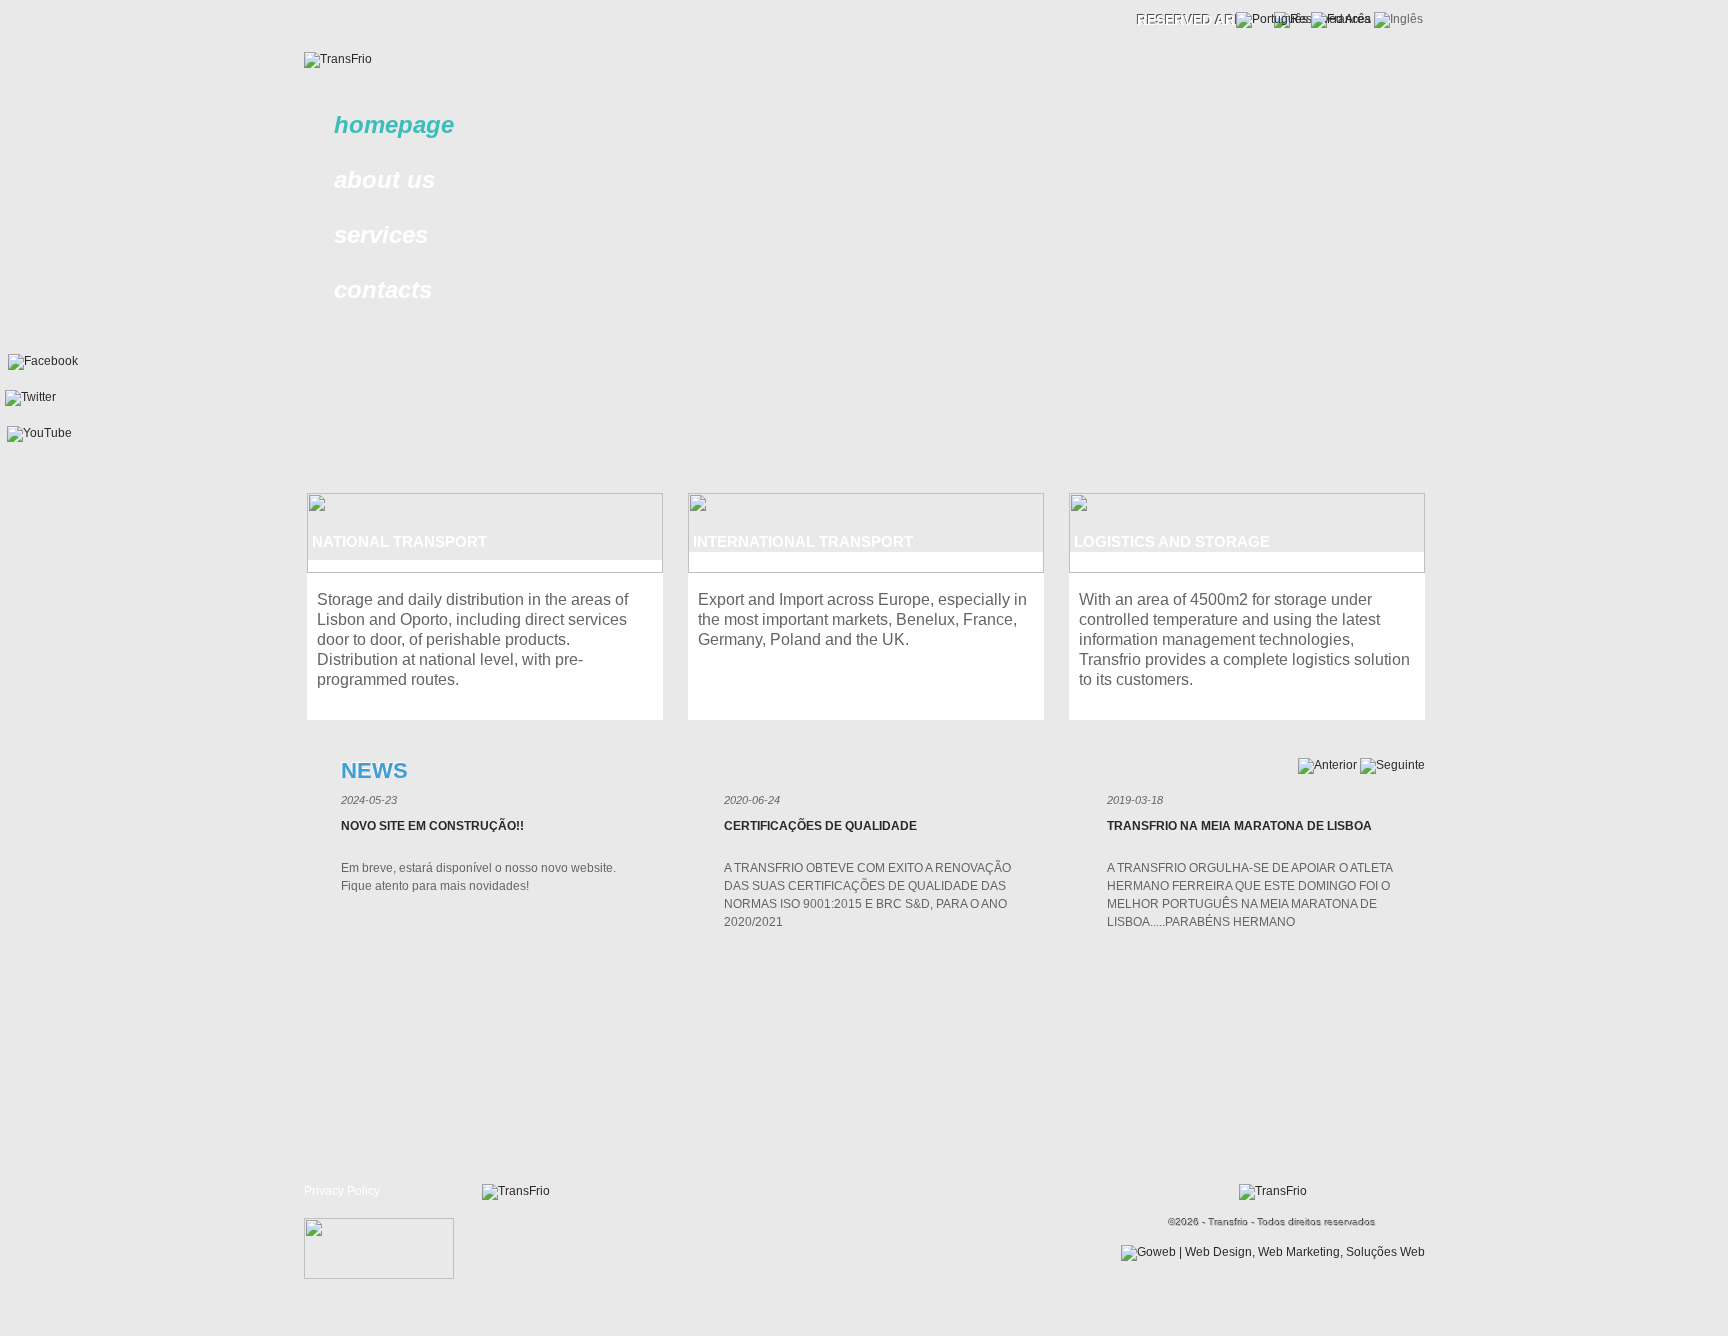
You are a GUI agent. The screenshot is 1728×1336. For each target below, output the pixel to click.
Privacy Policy (342, 1191)
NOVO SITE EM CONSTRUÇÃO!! (432, 826)
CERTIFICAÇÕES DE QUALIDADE (820, 826)
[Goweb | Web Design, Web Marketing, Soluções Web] (1273, 1252)
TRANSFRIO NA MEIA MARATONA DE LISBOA (1239, 826)
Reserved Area (1195, 20)
